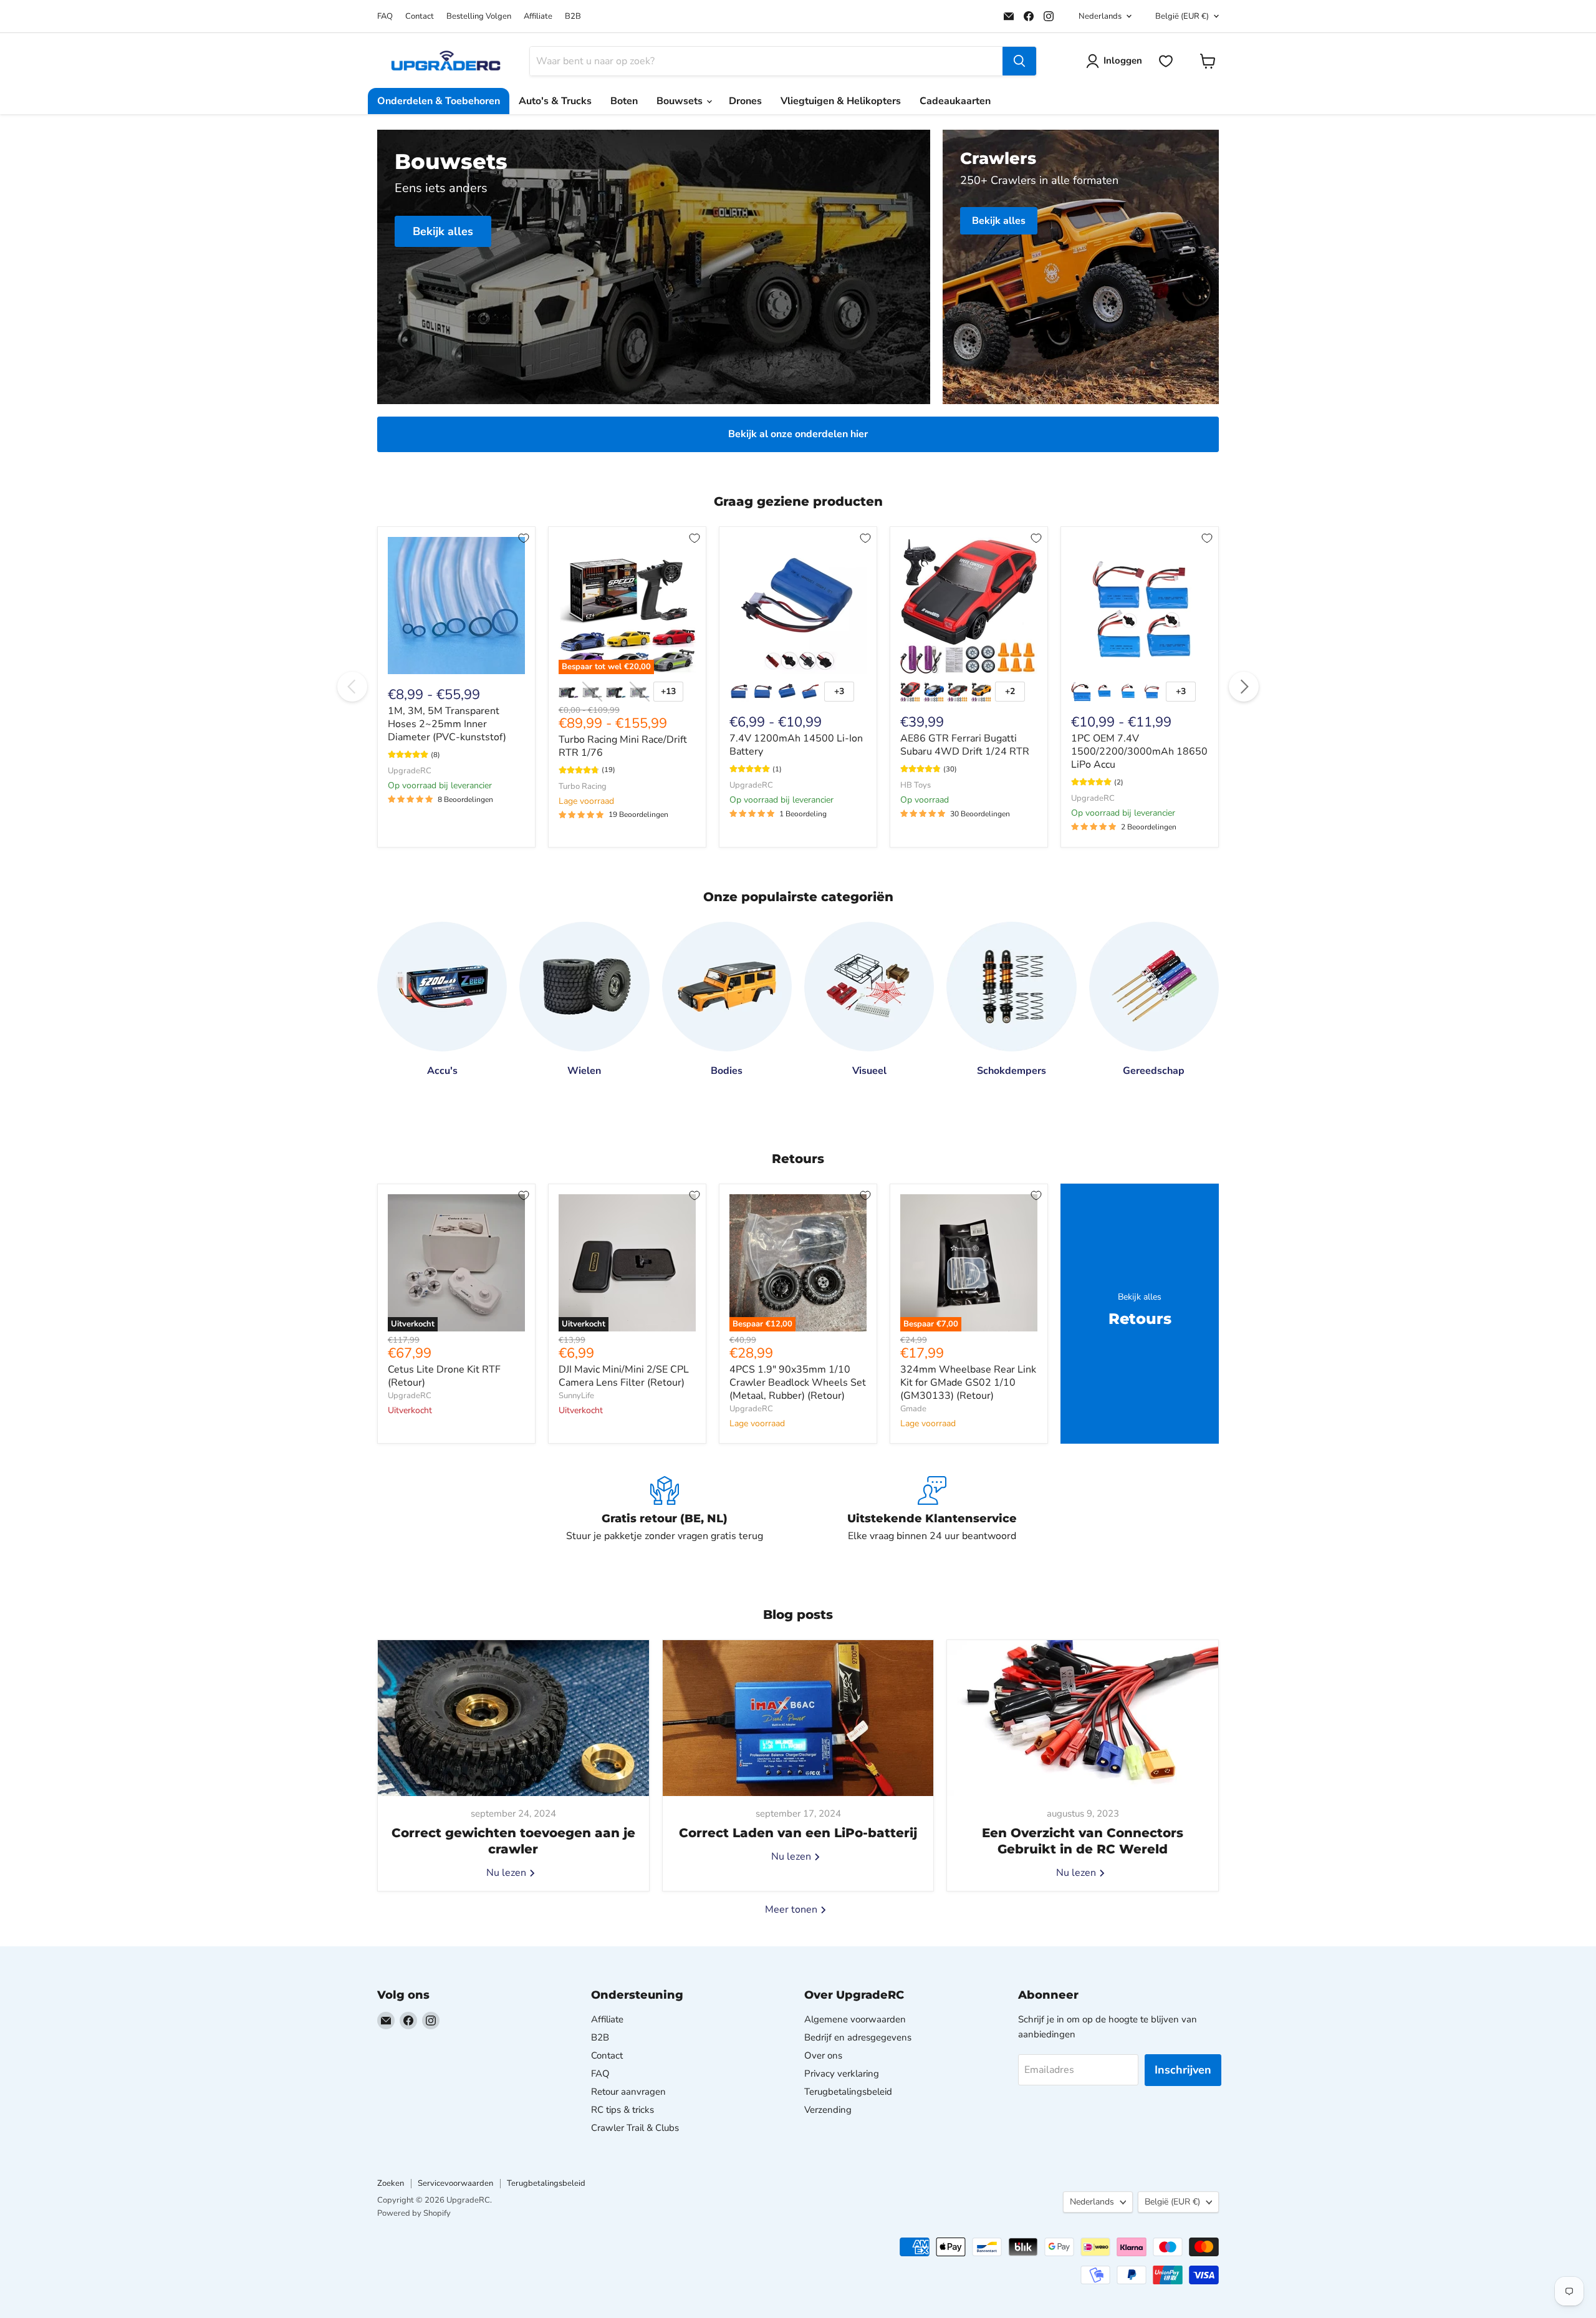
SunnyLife (576, 1396)
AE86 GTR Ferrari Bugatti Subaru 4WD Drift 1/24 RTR (965, 745)
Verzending (828, 2110)
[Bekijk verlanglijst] (1166, 61)
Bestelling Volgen (479, 17)
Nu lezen (507, 1873)
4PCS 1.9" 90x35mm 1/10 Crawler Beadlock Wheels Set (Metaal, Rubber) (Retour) (798, 1383)
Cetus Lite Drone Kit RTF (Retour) (444, 1376)
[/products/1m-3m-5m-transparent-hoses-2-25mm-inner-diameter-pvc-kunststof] (456, 606)
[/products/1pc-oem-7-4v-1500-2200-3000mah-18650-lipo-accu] (1140, 606)
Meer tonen (792, 1910)
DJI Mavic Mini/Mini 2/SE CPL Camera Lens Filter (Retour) (624, 1376)
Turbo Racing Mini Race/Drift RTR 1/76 (623, 746)
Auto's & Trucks (555, 101)
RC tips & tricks (623, 2110)
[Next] (1244, 687)
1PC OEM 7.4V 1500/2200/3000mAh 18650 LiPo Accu (1139, 751)
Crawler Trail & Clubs (635, 2128)
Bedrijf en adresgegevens (858, 2037)
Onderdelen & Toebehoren (439, 101)
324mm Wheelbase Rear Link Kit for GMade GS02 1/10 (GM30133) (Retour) (968, 1383)
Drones (745, 101)
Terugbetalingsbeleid (848, 2092)
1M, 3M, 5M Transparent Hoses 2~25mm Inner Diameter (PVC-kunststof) (447, 724)
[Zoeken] (1019, 61)
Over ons (823, 2055)
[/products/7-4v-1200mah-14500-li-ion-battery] (798, 606)
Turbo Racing (583, 786)
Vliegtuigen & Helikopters (841, 101)
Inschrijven (1183, 2070)
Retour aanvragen (628, 2092)
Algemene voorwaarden (855, 2019)
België (1182, 16)
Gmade (913, 1409)
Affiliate (538, 17)
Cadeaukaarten (955, 101)
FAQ (385, 17)
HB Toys (916, 785)
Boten (624, 101)
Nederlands (1100, 16)
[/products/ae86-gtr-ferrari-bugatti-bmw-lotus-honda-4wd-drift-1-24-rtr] (969, 606)
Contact (420, 17)
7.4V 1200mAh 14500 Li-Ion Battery (796, 745)
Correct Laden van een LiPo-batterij (798, 1833)
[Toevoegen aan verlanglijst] (524, 538)
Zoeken (391, 2183)
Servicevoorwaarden (455, 2183)
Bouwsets (681, 101)
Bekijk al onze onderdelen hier (798, 434)
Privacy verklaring (842, 2074)
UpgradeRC (410, 771)
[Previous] (352, 687)
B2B (573, 17)
